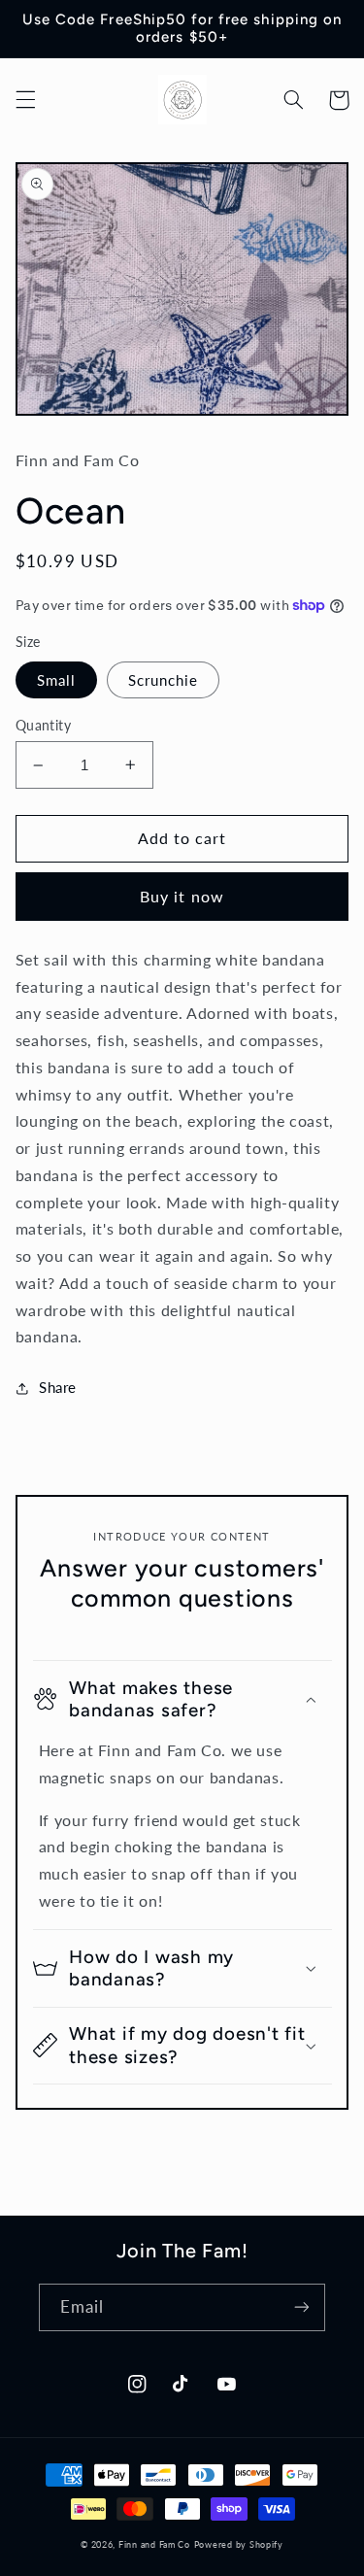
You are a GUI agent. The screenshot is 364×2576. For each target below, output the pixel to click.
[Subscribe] (302, 2307)
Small (56, 680)
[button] (25, 100)
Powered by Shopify (239, 2544)
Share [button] (58, 1387)
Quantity (43, 726)
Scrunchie (163, 680)
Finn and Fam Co (154, 2544)
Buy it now (182, 896)
